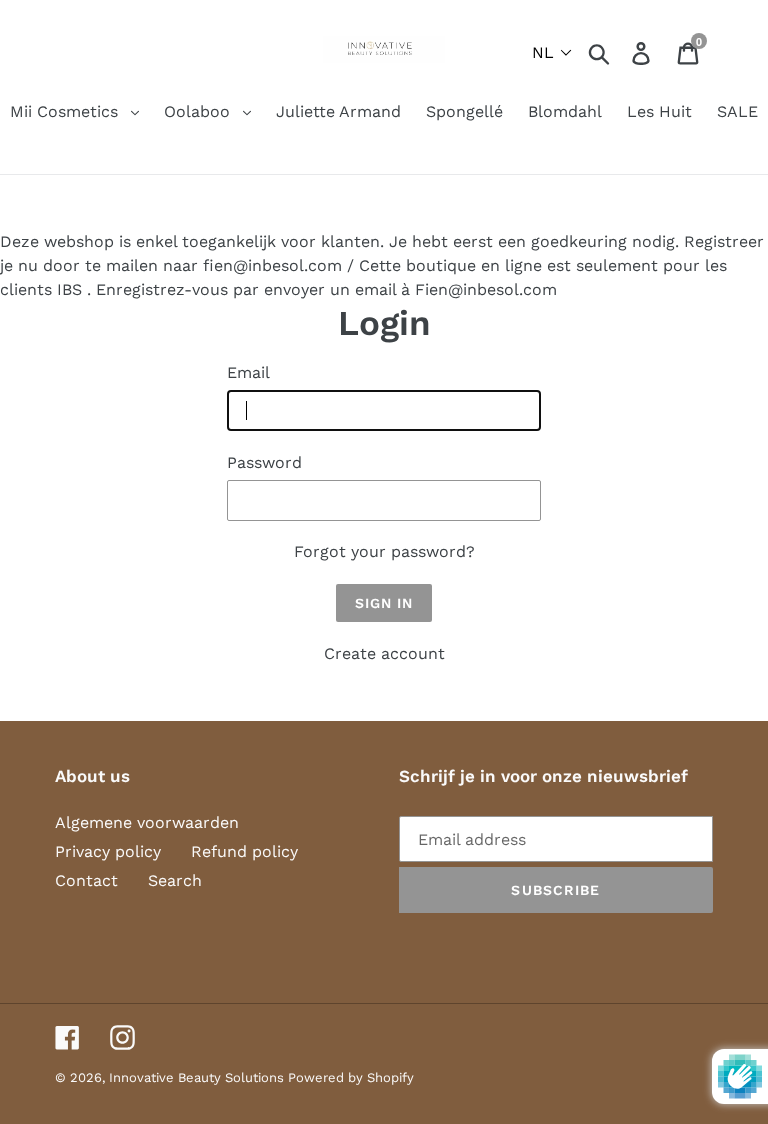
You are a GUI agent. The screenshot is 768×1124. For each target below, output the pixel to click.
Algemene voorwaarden (147, 822)
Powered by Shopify (351, 1077)
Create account (384, 653)
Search (175, 880)
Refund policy (244, 851)
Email (248, 372)
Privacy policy (108, 851)
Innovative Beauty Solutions (198, 1077)
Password (264, 462)
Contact (86, 880)
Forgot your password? (384, 551)
